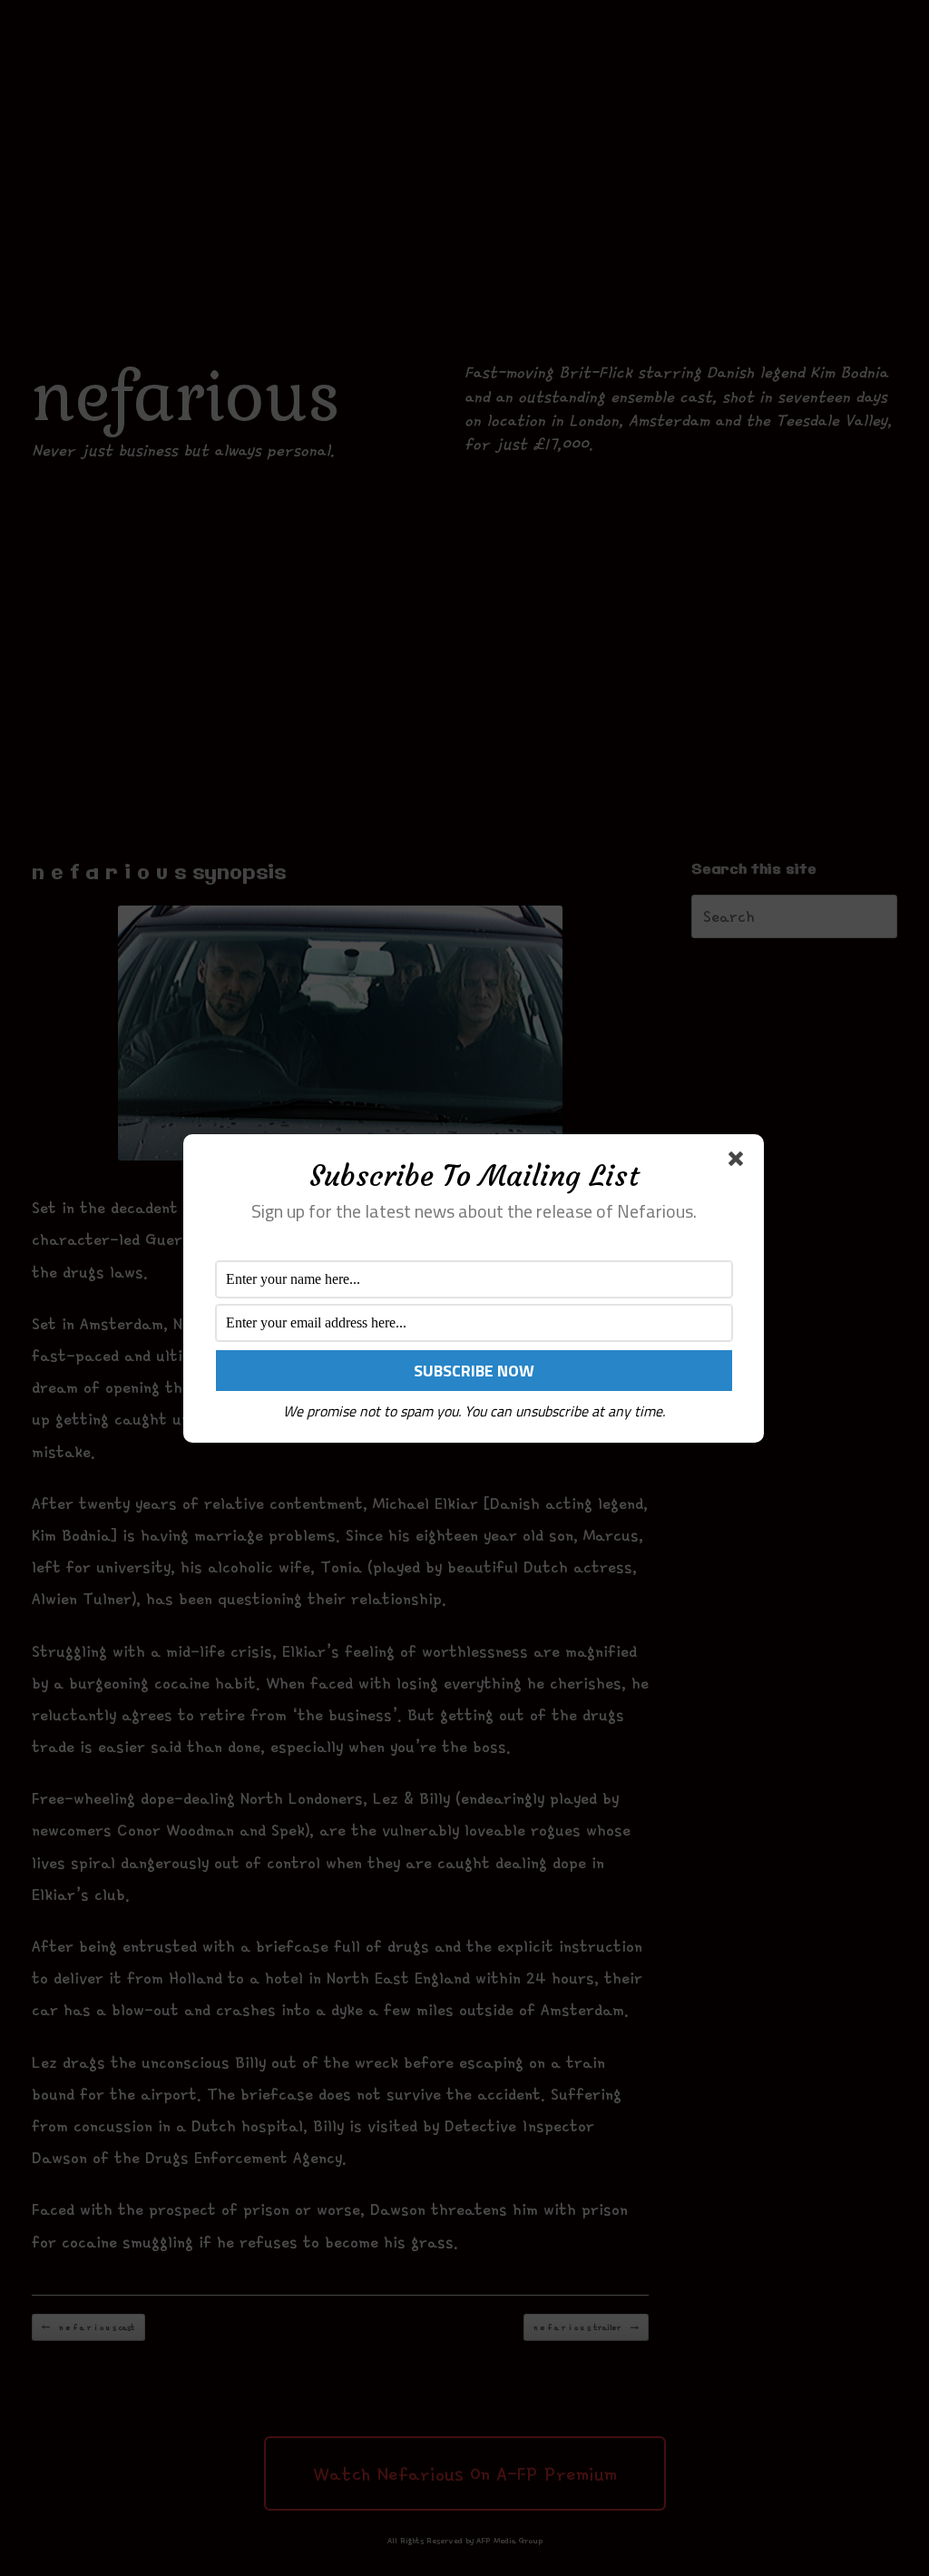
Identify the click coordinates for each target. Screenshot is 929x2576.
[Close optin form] (739, 1162)
